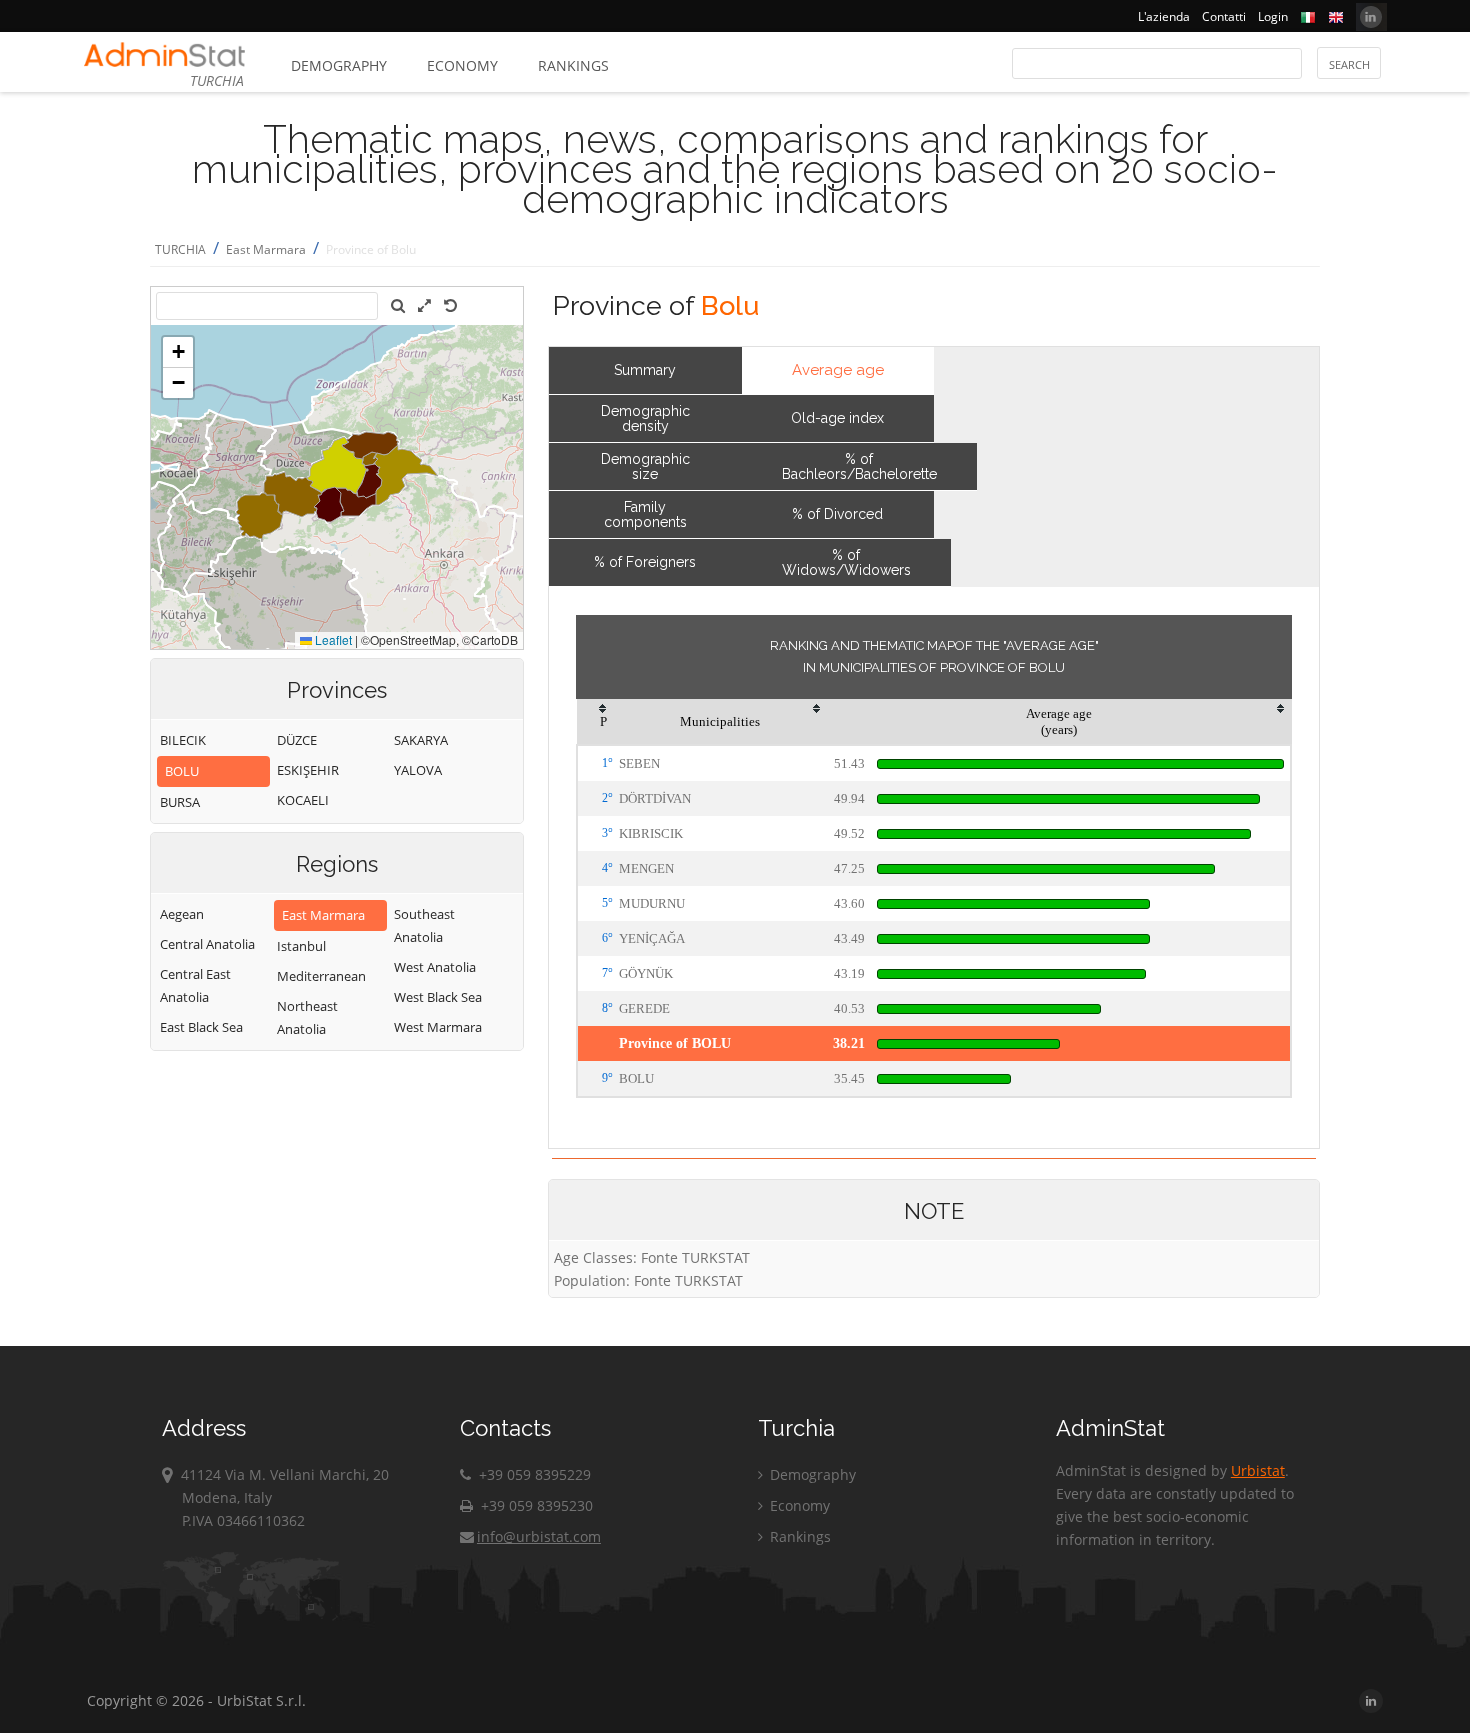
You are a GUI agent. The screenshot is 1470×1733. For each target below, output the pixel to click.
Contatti (1224, 16)
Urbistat (1258, 1470)
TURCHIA (180, 249)
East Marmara (266, 249)
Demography (339, 65)
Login (1273, 16)
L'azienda (1164, 16)
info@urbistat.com (539, 1536)
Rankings (573, 65)
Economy (462, 65)
